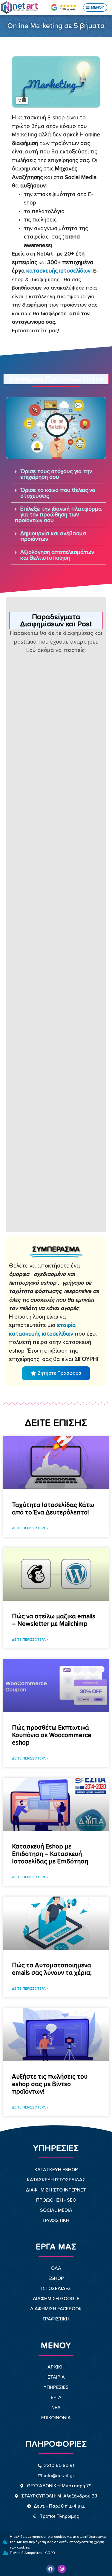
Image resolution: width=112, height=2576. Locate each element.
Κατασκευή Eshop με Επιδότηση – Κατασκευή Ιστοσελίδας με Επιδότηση (50, 1854)
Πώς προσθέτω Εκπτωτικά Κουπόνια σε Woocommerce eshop (52, 1735)
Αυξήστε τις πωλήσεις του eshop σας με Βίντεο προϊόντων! (50, 2084)
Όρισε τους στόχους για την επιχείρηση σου (56, 474)
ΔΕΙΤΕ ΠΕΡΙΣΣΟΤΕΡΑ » (30, 1528)
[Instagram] (62, 2569)
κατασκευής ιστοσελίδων (58, 271)
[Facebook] (50, 2569)
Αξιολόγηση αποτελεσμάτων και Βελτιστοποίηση (57, 555)
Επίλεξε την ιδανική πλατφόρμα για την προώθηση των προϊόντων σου (58, 515)
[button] (95, 7)
